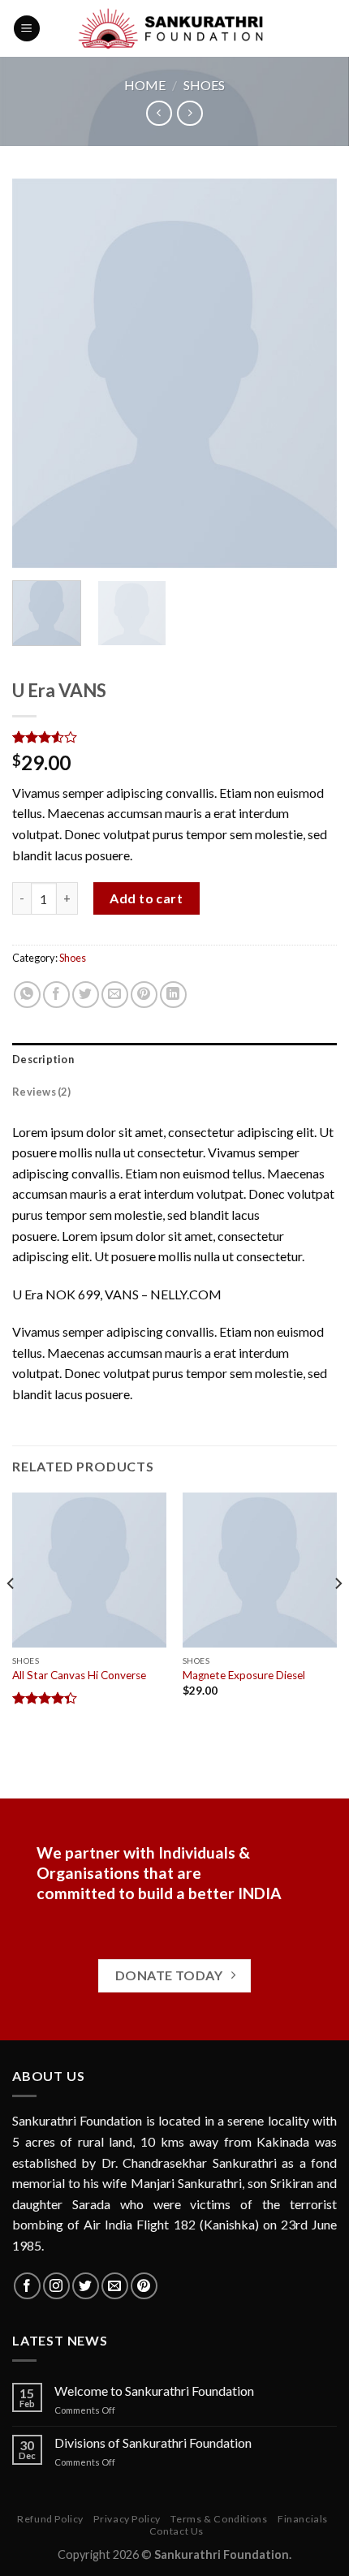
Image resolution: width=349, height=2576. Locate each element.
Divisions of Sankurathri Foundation (153, 2442)
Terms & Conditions (219, 2519)
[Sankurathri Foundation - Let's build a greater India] (175, 28)
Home (145, 85)
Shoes (204, 85)
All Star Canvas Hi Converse (79, 1675)
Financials (303, 2519)
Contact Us (177, 2531)
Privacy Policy (127, 2519)
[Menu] (27, 29)
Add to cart (146, 898)
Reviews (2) (41, 1092)
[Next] (310, 373)
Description (43, 1059)
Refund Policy (50, 2519)
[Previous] (39, 373)
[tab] (174, 1059)
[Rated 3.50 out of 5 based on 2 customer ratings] (174, 737)
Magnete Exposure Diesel (244, 1675)
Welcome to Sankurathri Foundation (154, 2391)
